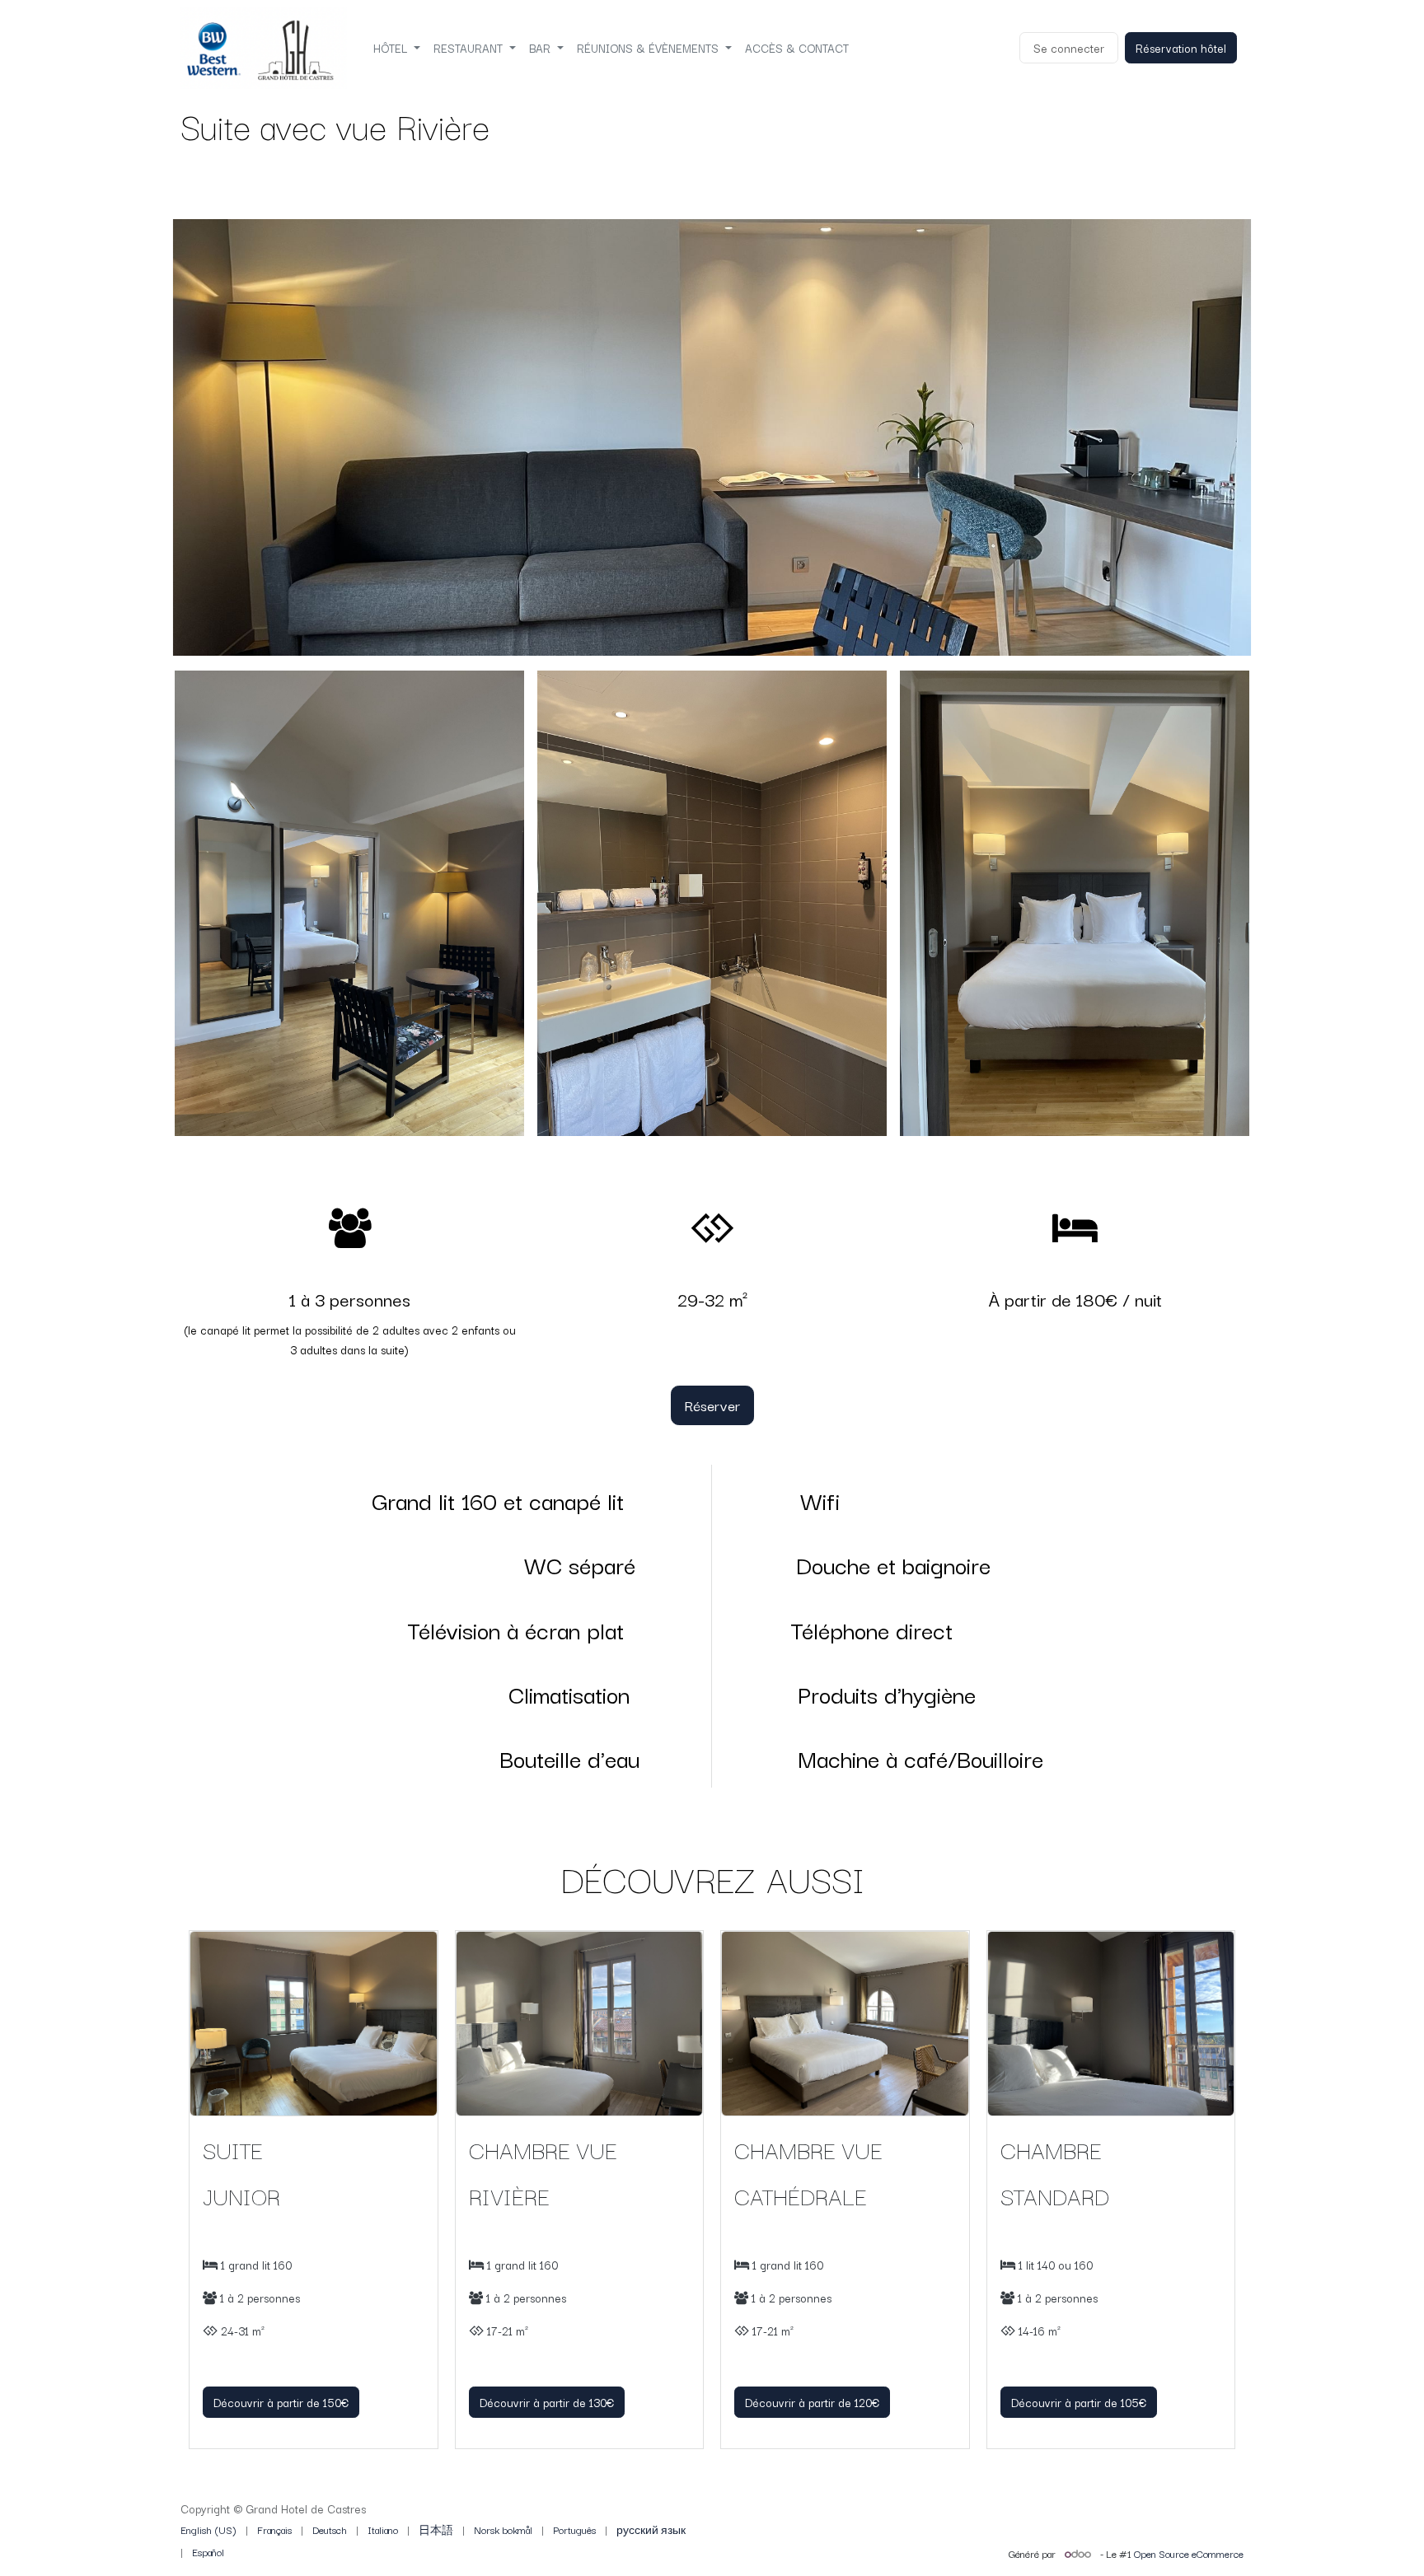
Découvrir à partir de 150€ (281, 2402)
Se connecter (1069, 48)
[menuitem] (397, 48)
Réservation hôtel (1181, 48)
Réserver (712, 1405)
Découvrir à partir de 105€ (1079, 2402)
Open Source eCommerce (1189, 2553)
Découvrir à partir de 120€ (812, 2402)
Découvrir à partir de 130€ (547, 2402)
